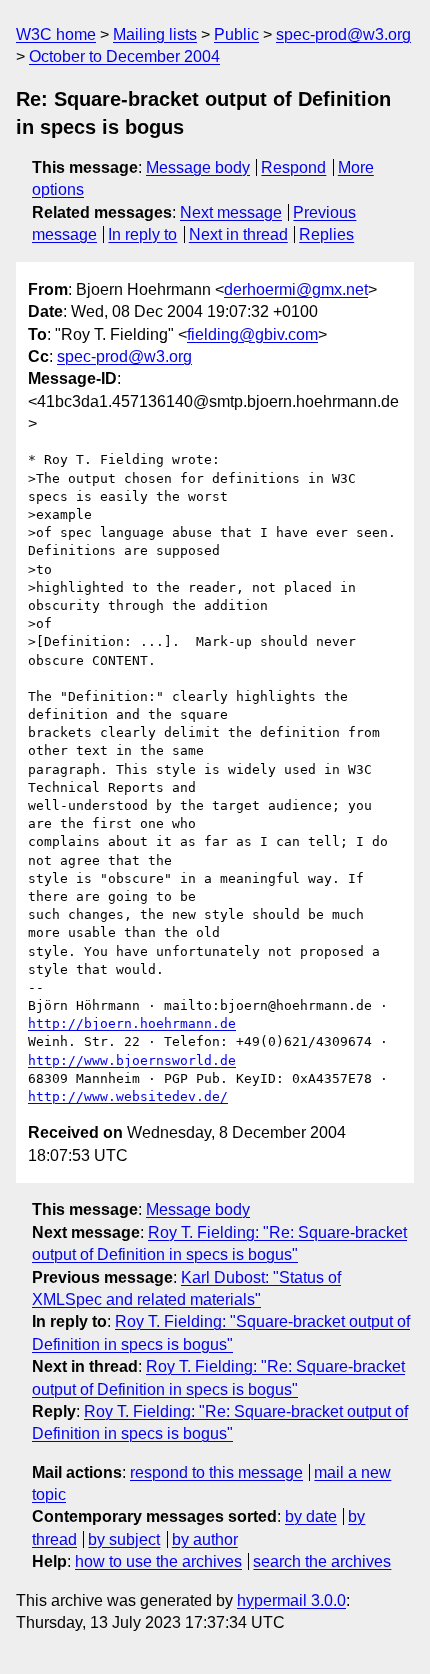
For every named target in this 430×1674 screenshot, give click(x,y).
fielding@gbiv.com (252, 334)
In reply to (142, 234)
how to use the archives (158, 1561)
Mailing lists (155, 34)
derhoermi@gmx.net (296, 289)
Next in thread (238, 234)
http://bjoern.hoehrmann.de (132, 1023)
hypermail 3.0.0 (291, 1600)
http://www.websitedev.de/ (128, 1096)
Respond (293, 167)
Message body (198, 167)
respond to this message (216, 1472)
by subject (124, 1539)
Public (236, 34)
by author (205, 1539)
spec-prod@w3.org (343, 34)
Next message (231, 212)
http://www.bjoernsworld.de (132, 1060)
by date (311, 1516)
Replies (326, 234)
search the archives (322, 1561)
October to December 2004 (124, 56)
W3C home (56, 34)
